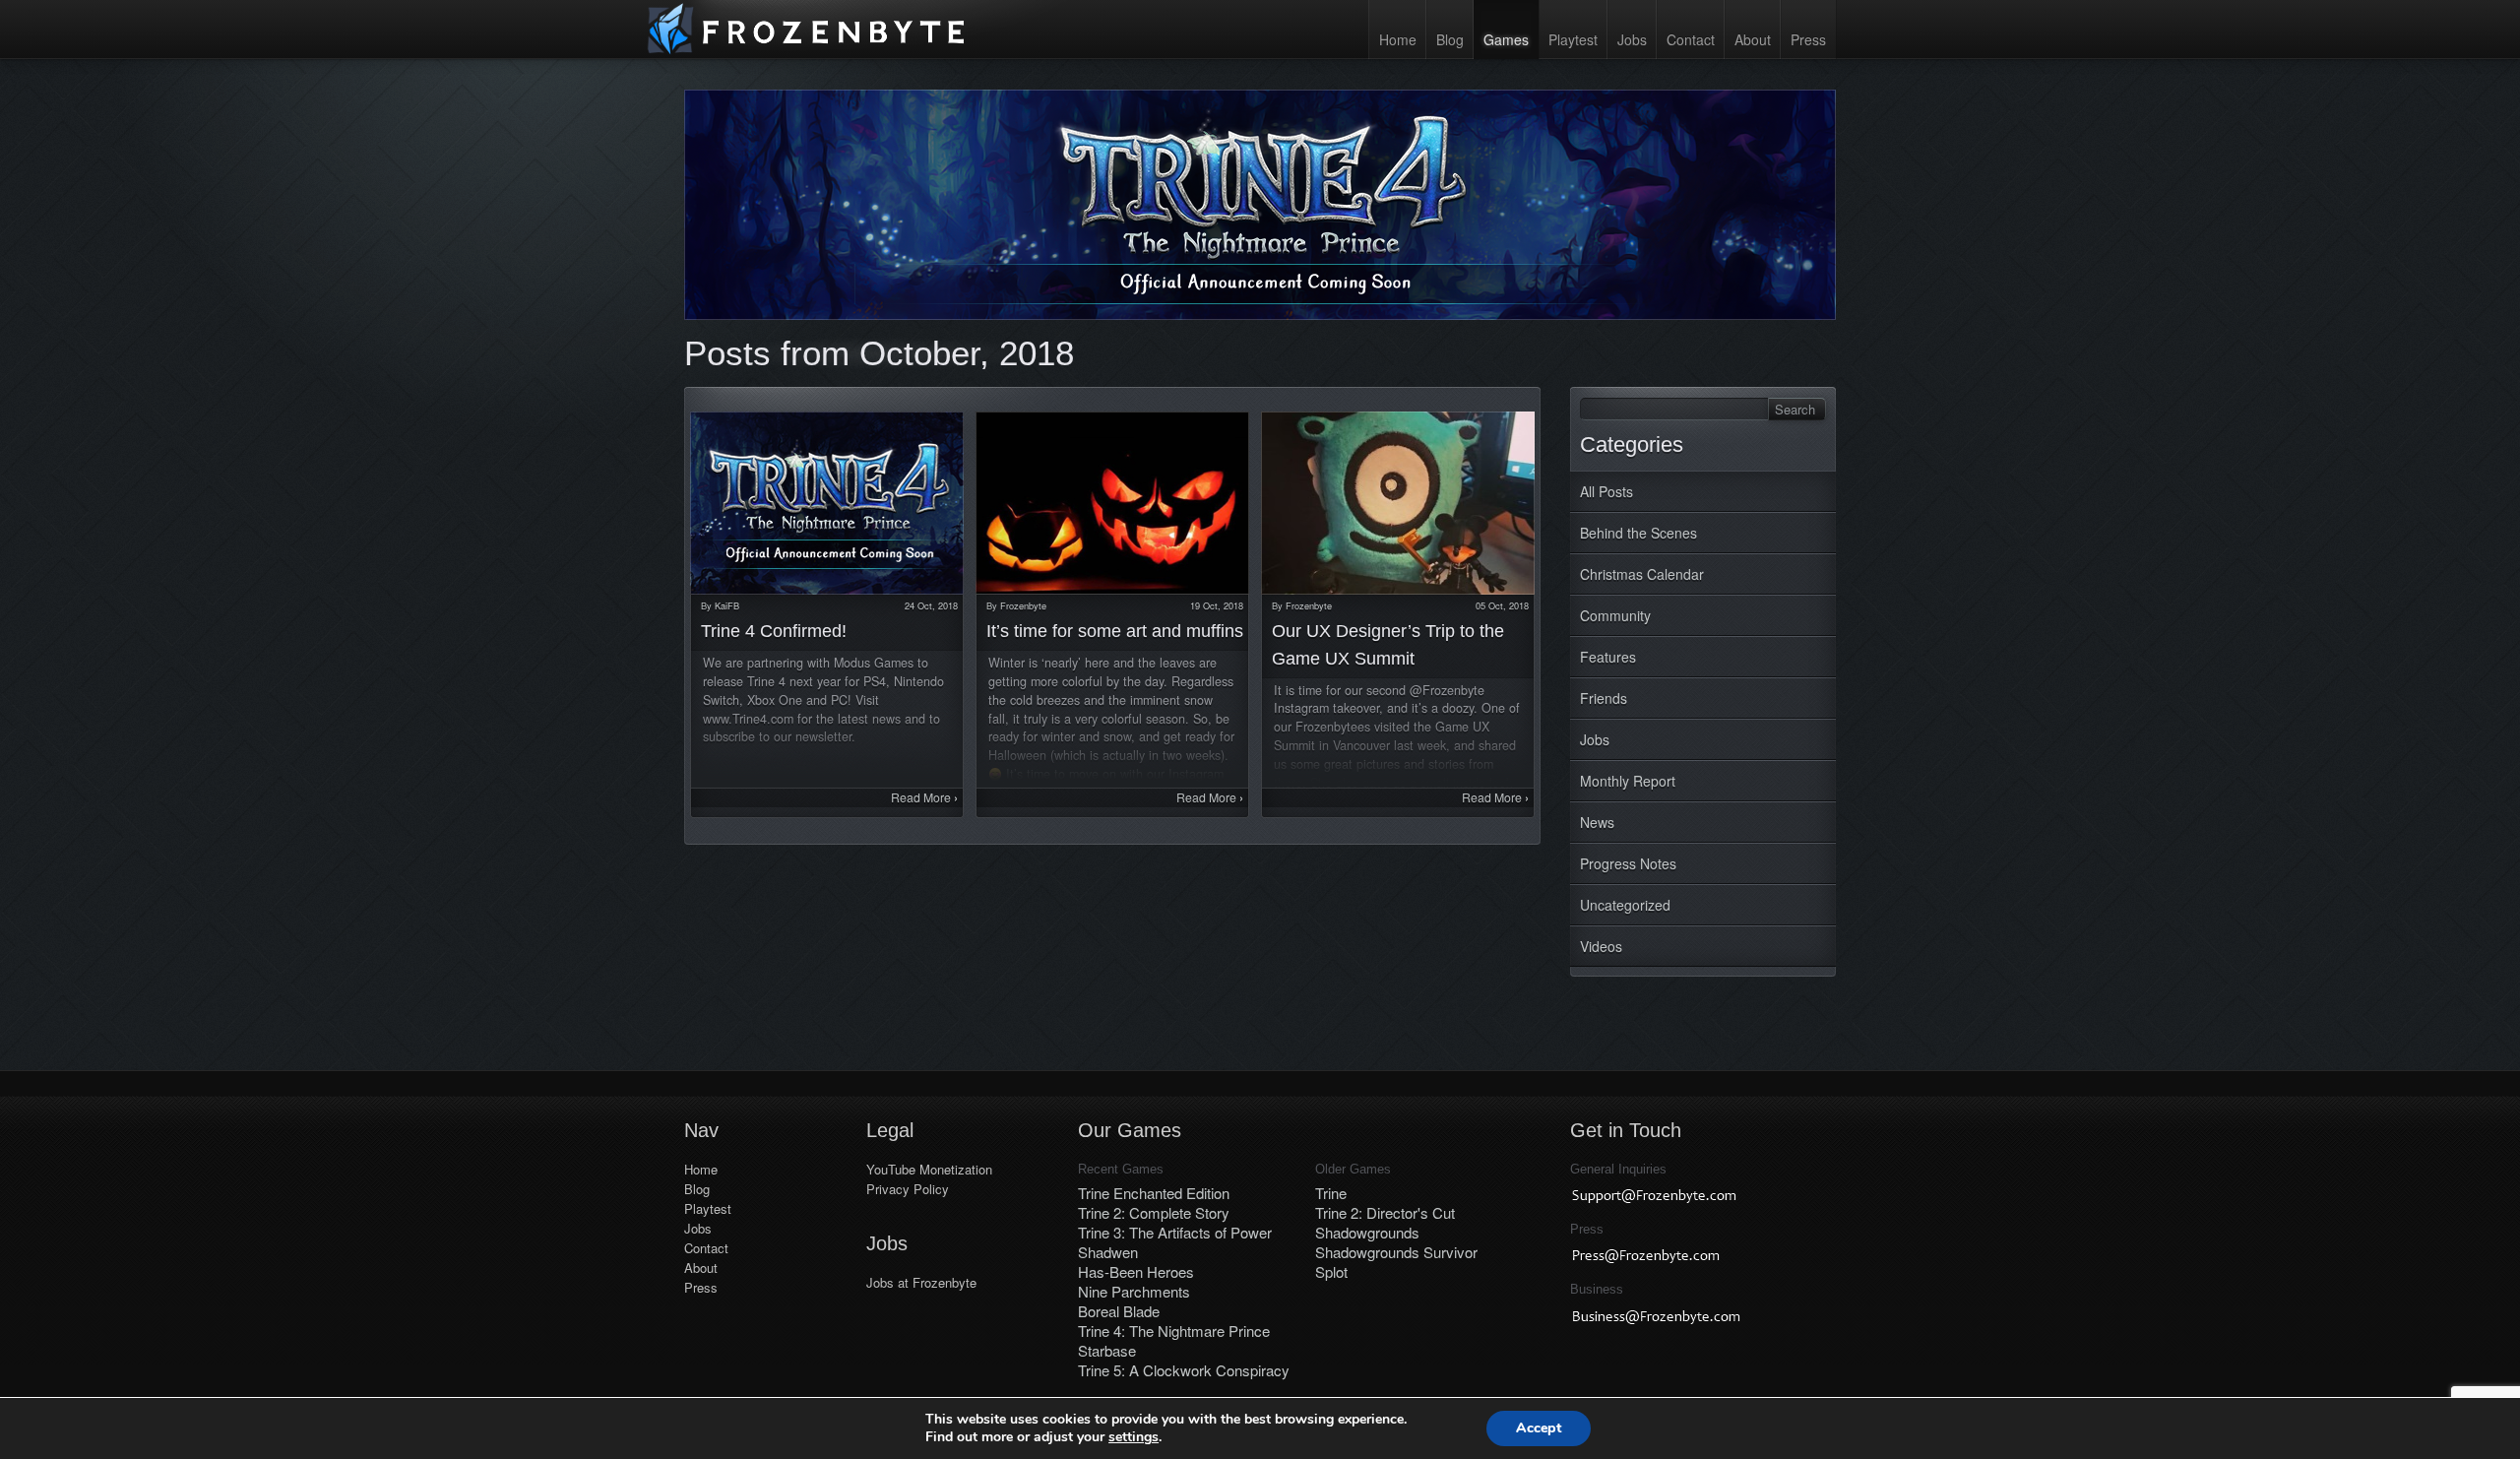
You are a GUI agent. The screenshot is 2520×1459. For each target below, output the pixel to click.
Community (1615, 615)
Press (1808, 39)
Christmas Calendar (1642, 574)
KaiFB (727, 605)
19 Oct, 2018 (1217, 605)
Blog (1450, 39)
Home (1398, 39)
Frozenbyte (1023, 605)
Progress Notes (1628, 863)
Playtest (1573, 39)
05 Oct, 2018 (1502, 605)
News (1597, 822)
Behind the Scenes (1638, 533)
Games (1506, 39)
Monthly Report (1628, 781)
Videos (1601, 946)
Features (1608, 657)
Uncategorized (1625, 905)
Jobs (1632, 39)
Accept (1539, 1428)
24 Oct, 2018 (931, 605)
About (1753, 39)
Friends (1604, 698)
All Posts (1606, 491)
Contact (1691, 39)
